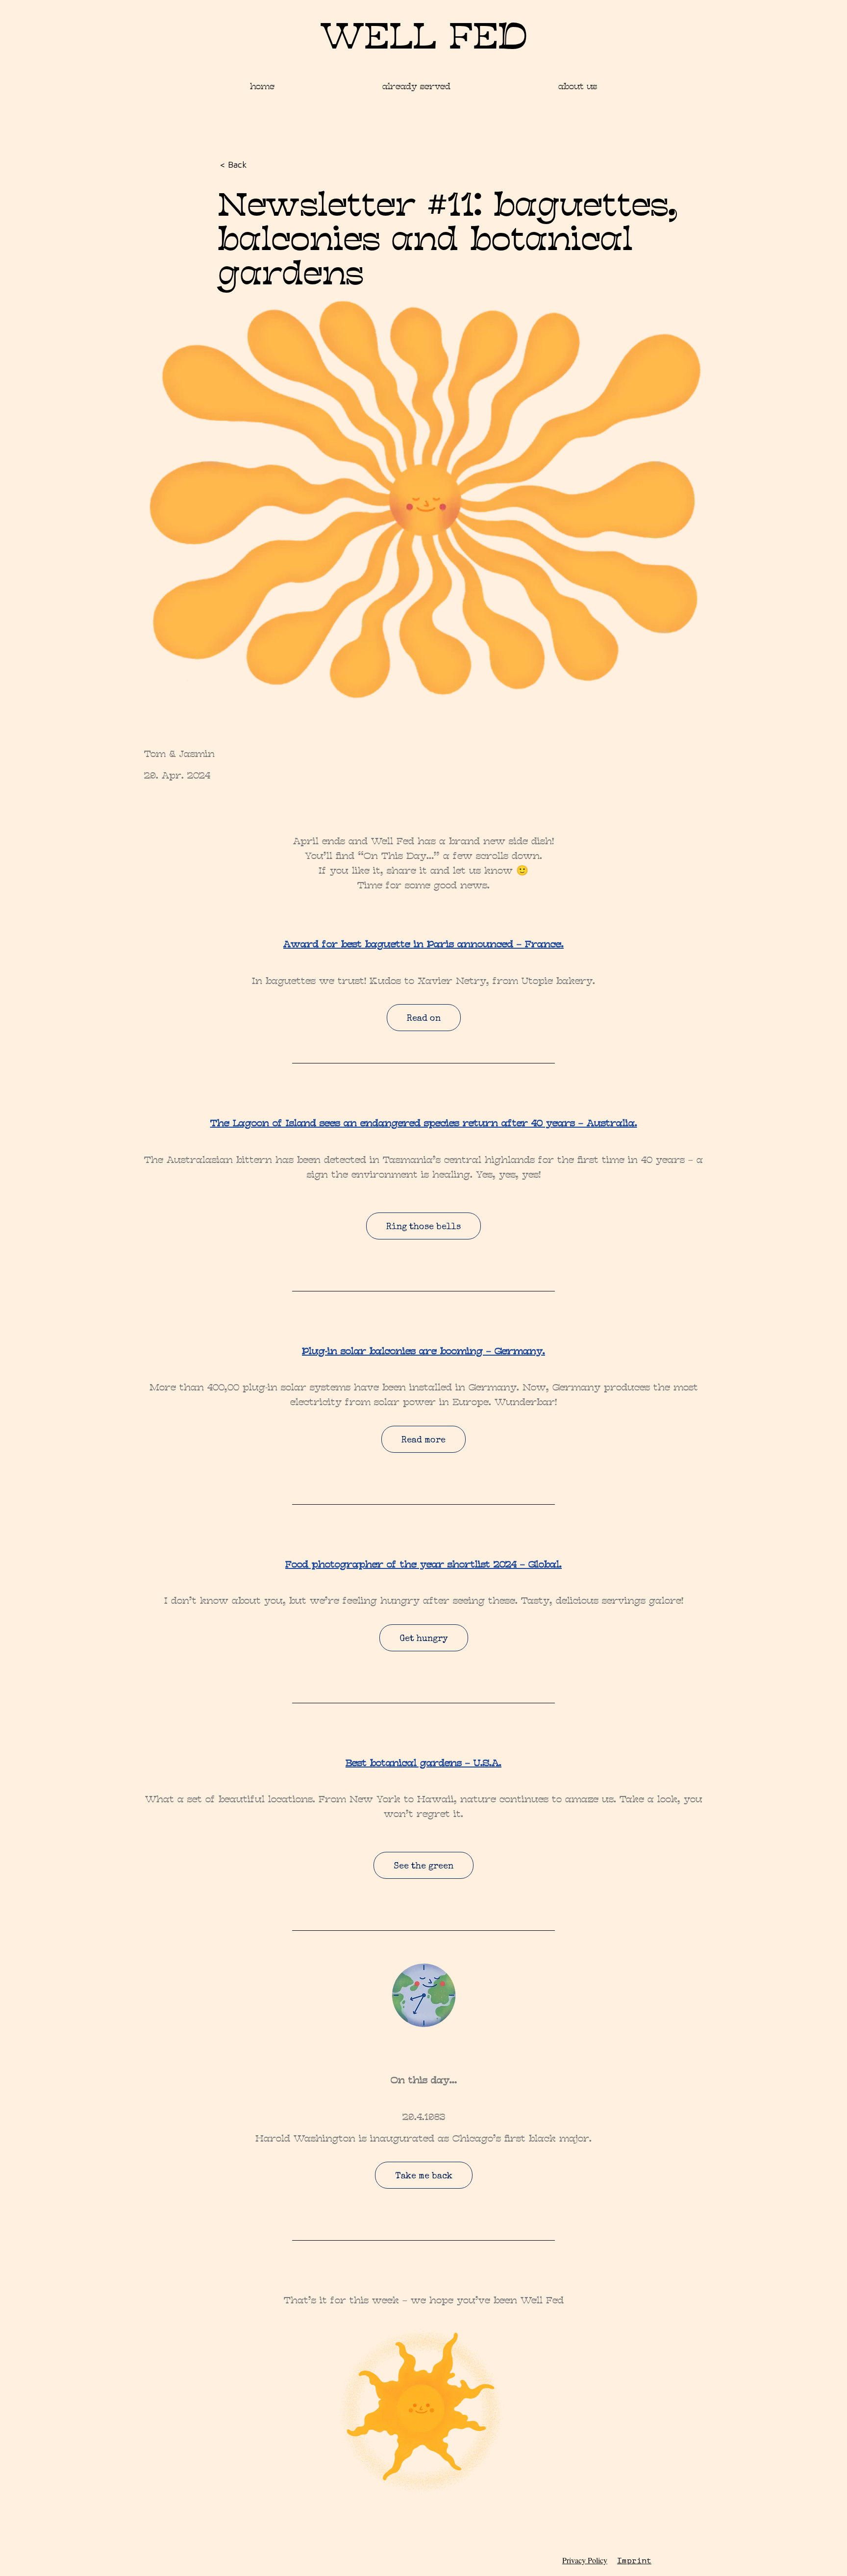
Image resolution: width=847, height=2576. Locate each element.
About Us (578, 86)
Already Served (416, 86)
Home (262, 86)
